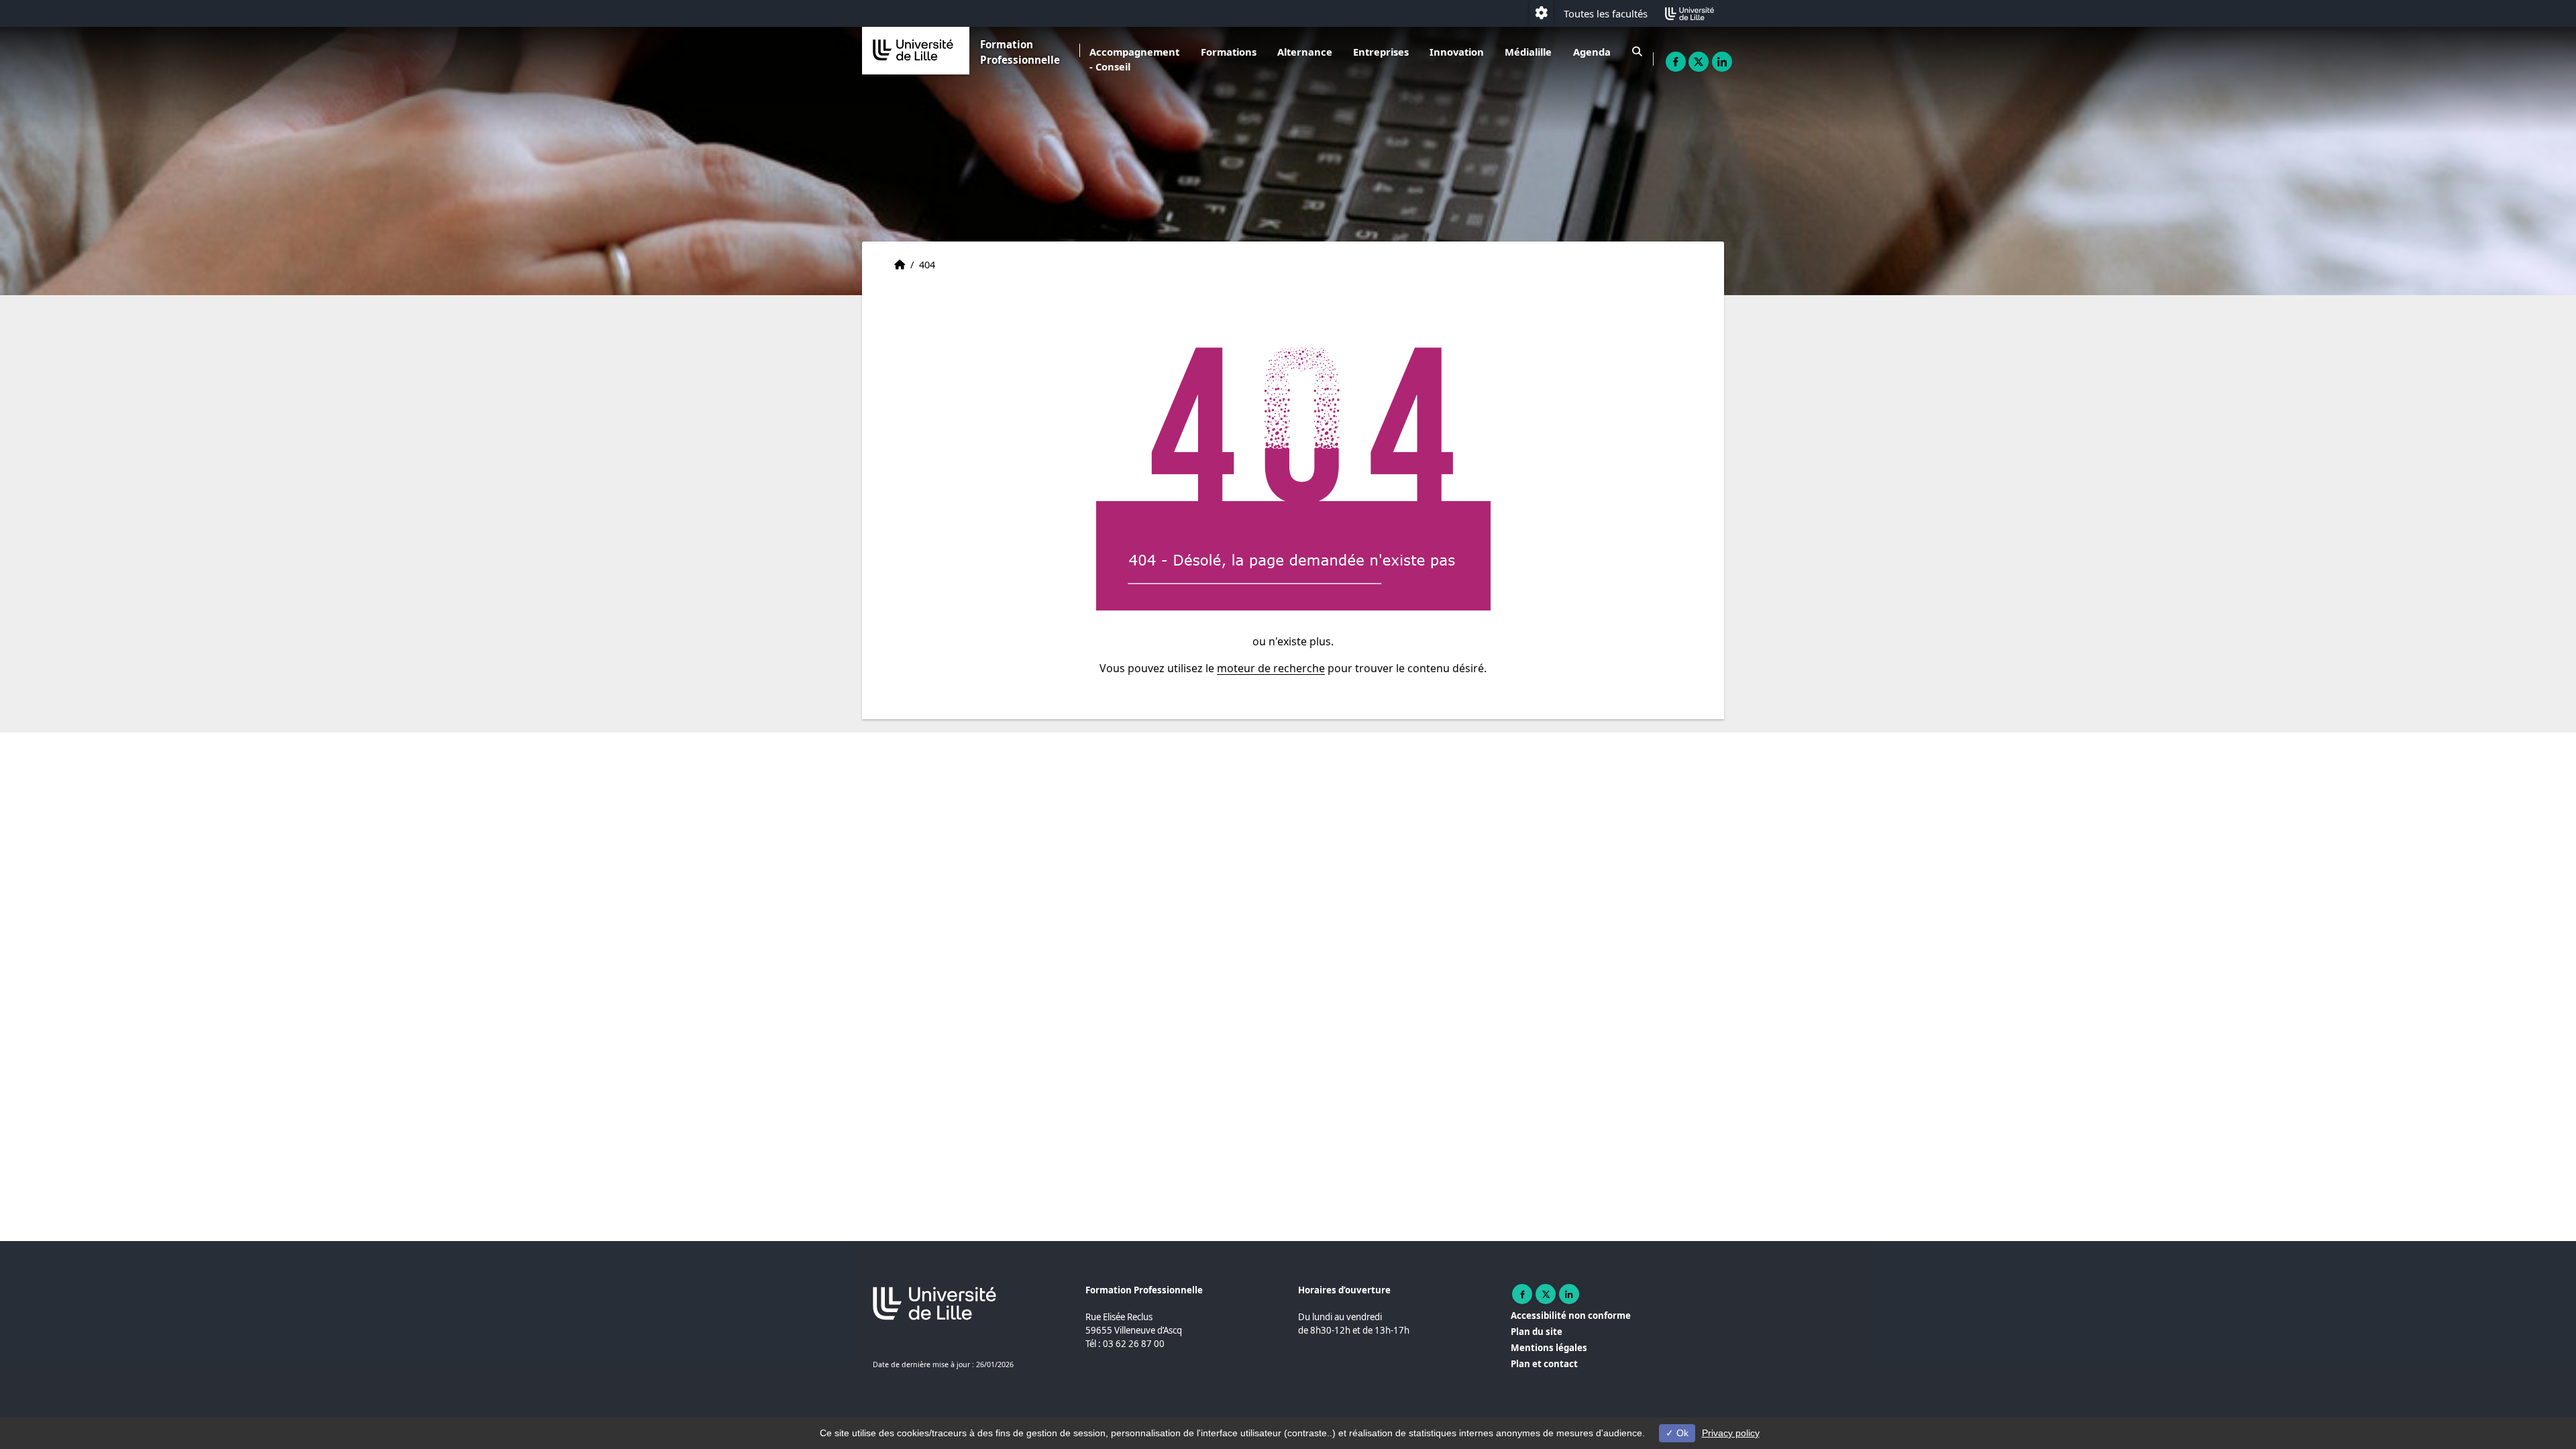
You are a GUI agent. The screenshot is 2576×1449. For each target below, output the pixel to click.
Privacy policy (1731, 1433)
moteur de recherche (1271, 668)
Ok (1681, 1433)
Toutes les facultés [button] (1606, 13)
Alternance (1305, 52)
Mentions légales (1549, 1348)
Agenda (1592, 52)
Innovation (1457, 52)
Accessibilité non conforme (1571, 1316)
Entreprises (1381, 52)
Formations (1229, 52)
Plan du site (1537, 1332)
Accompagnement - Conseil (1134, 59)
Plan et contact (1544, 1364)
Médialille (1528, 52)
